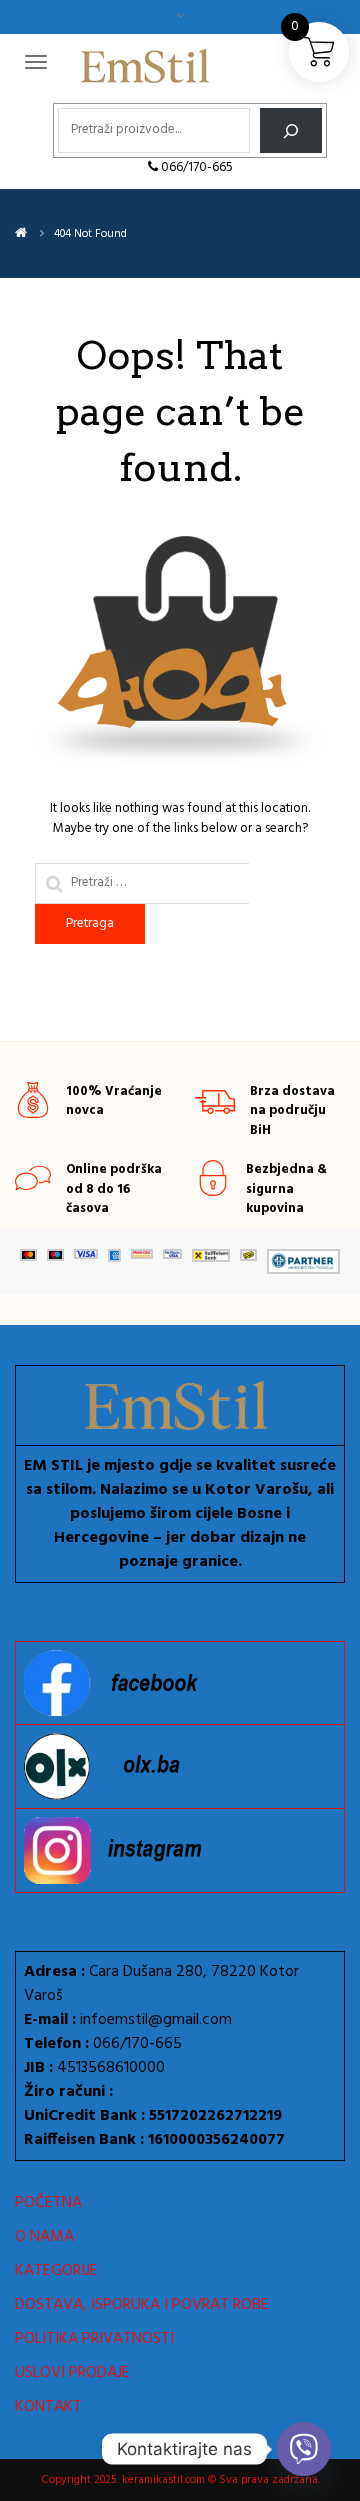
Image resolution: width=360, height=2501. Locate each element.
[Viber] (304, 2449)
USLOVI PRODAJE (72, 2373)
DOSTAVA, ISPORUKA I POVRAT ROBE (142, 2305)
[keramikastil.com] (21, 233)
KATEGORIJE (56, 2271)
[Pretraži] (291, 130)
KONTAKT (48, 2407)
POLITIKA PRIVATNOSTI (94, 2339)
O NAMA (44, 2237)
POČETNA (48, 2203)
